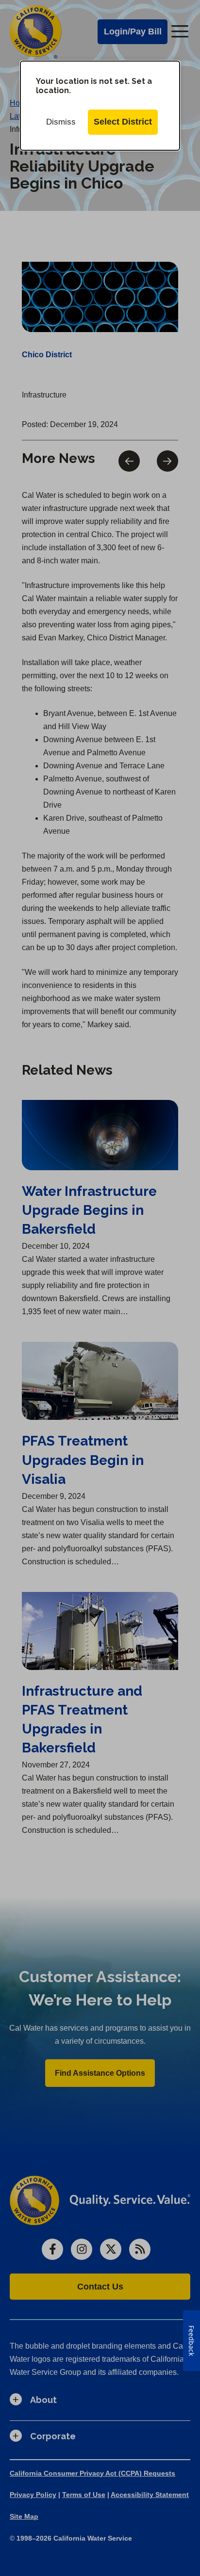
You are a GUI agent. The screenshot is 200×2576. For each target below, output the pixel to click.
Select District (123, 122)
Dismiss (61, 122)
